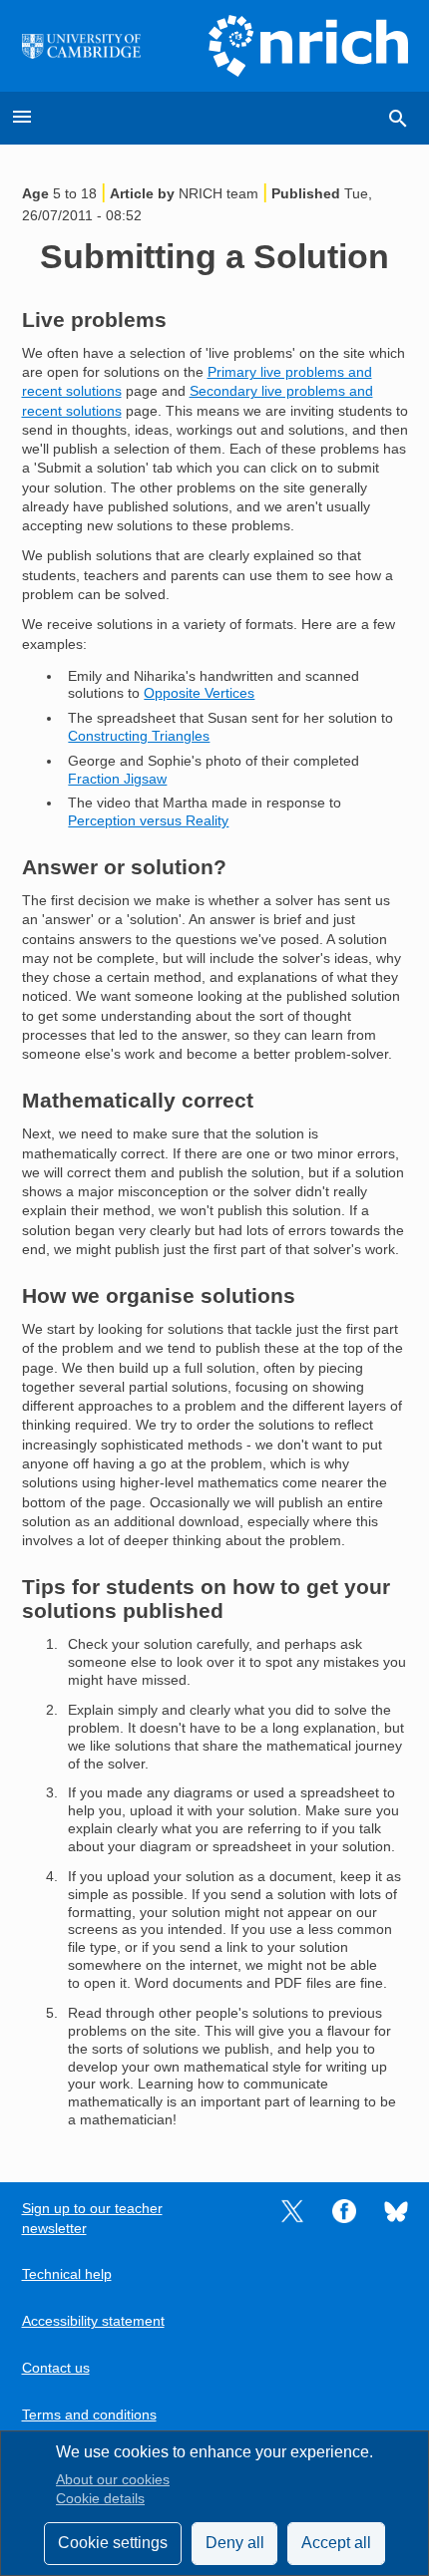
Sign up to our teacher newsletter (92, 2218)
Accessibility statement (93, 2321)
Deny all (235, 2543)
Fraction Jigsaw (117, 779)
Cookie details (100, 2499)
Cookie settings (113, 2543)
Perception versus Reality (148, 821)
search (398, 119)
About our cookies (113, 2480)
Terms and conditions (89, 2415)
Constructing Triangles (139, 736)
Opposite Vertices (199, 693)
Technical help (67, 2274)
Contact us (56, 2368)
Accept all (336, 2543)
